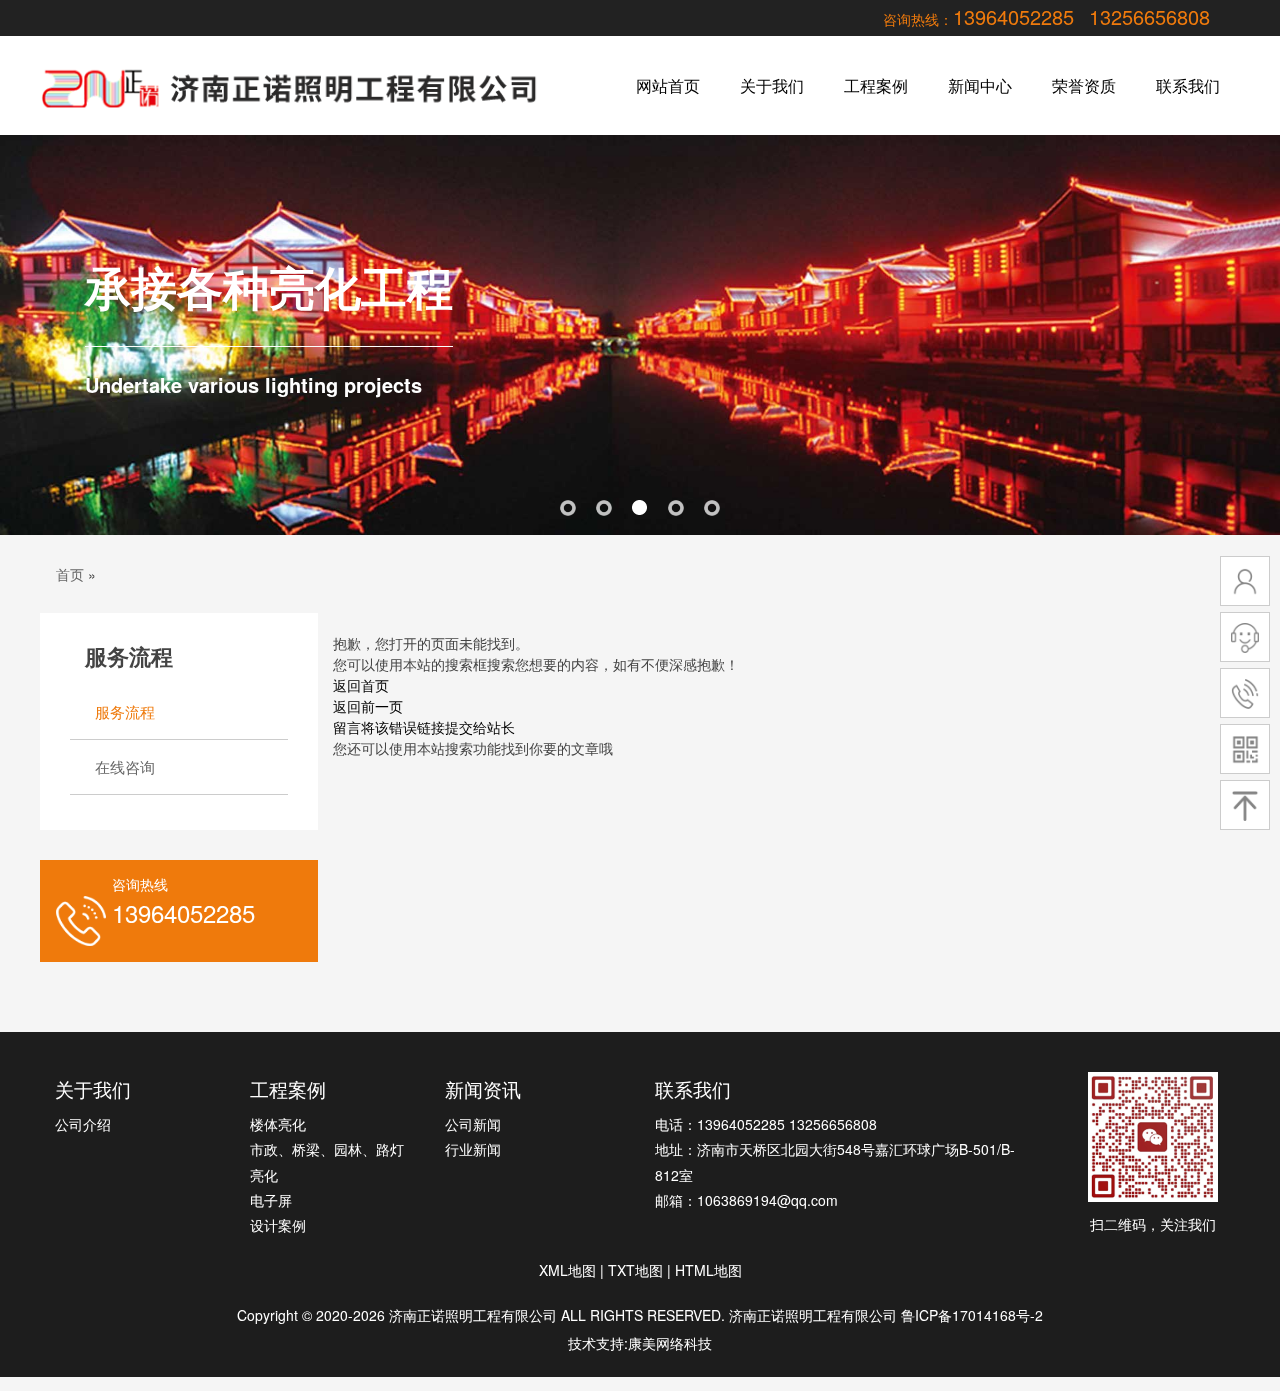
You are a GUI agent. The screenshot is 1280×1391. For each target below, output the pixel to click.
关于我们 (772, 85)
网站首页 (668, 85)
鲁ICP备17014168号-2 (972, 1315)
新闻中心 (980, 85)
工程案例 (876, 85)
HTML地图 (708, 1270)
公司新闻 (473, 1124)
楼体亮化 (278, 1124)
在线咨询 (125, 766)
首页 (70, 574)
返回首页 (361, 685)
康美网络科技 (670, 1343)
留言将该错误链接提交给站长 (424, 727)
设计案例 (278, 1225)
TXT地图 (635, 1270)
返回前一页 (368, 706)
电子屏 (271, 1200)
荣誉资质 (1084, 85)
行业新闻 (473, 1149)
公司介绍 (83, 1124)
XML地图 (567, 1270)
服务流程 (125, 711)
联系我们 (1188, 85)
